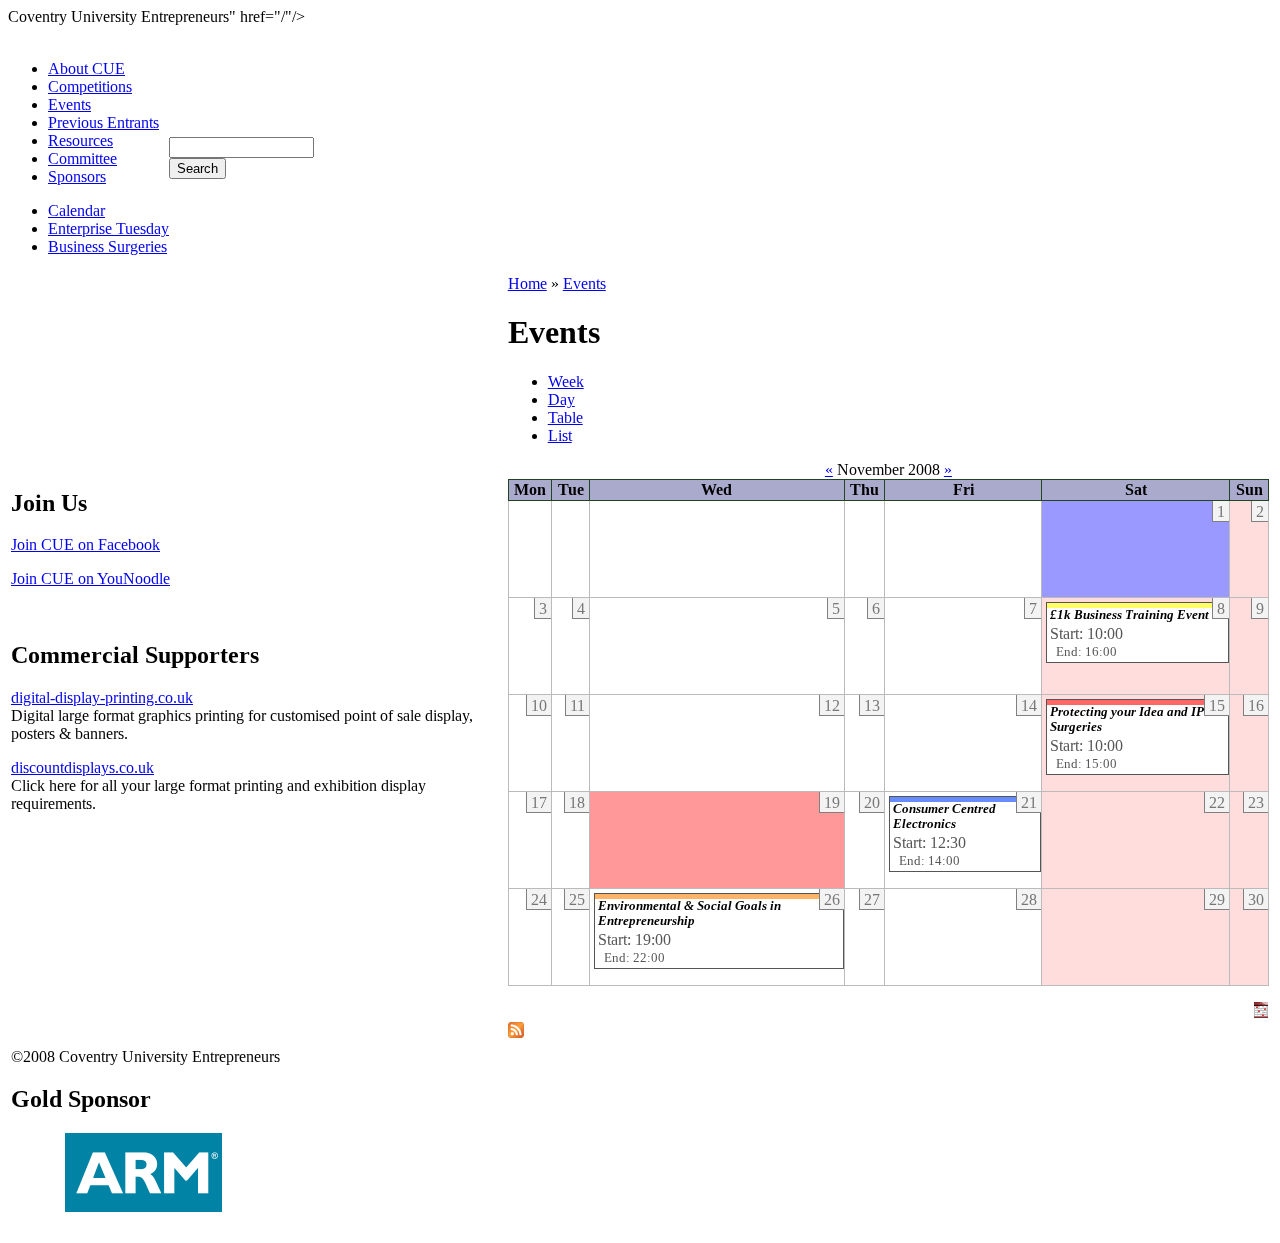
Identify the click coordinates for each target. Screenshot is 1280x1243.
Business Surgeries (107, 246)
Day (561, 399)
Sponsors (77, 176)
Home (527, 283)
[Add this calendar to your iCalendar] (1261, 1012)
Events (69, 104)
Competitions (90, 86)
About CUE (86, 68)
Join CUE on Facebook (85, 544)
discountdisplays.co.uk (82, 767)
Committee (82, 158)
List (560, 435)
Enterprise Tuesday (108, 228)
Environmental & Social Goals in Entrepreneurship (689, 913)
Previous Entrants (103, 122)
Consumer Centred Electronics (944, 816)
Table (565, 417)
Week (566, 381)
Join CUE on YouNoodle (90, 578)
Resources (80, 140)
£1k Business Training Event (1129, 615)
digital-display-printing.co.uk (102, 697)
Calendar (76, 210)
